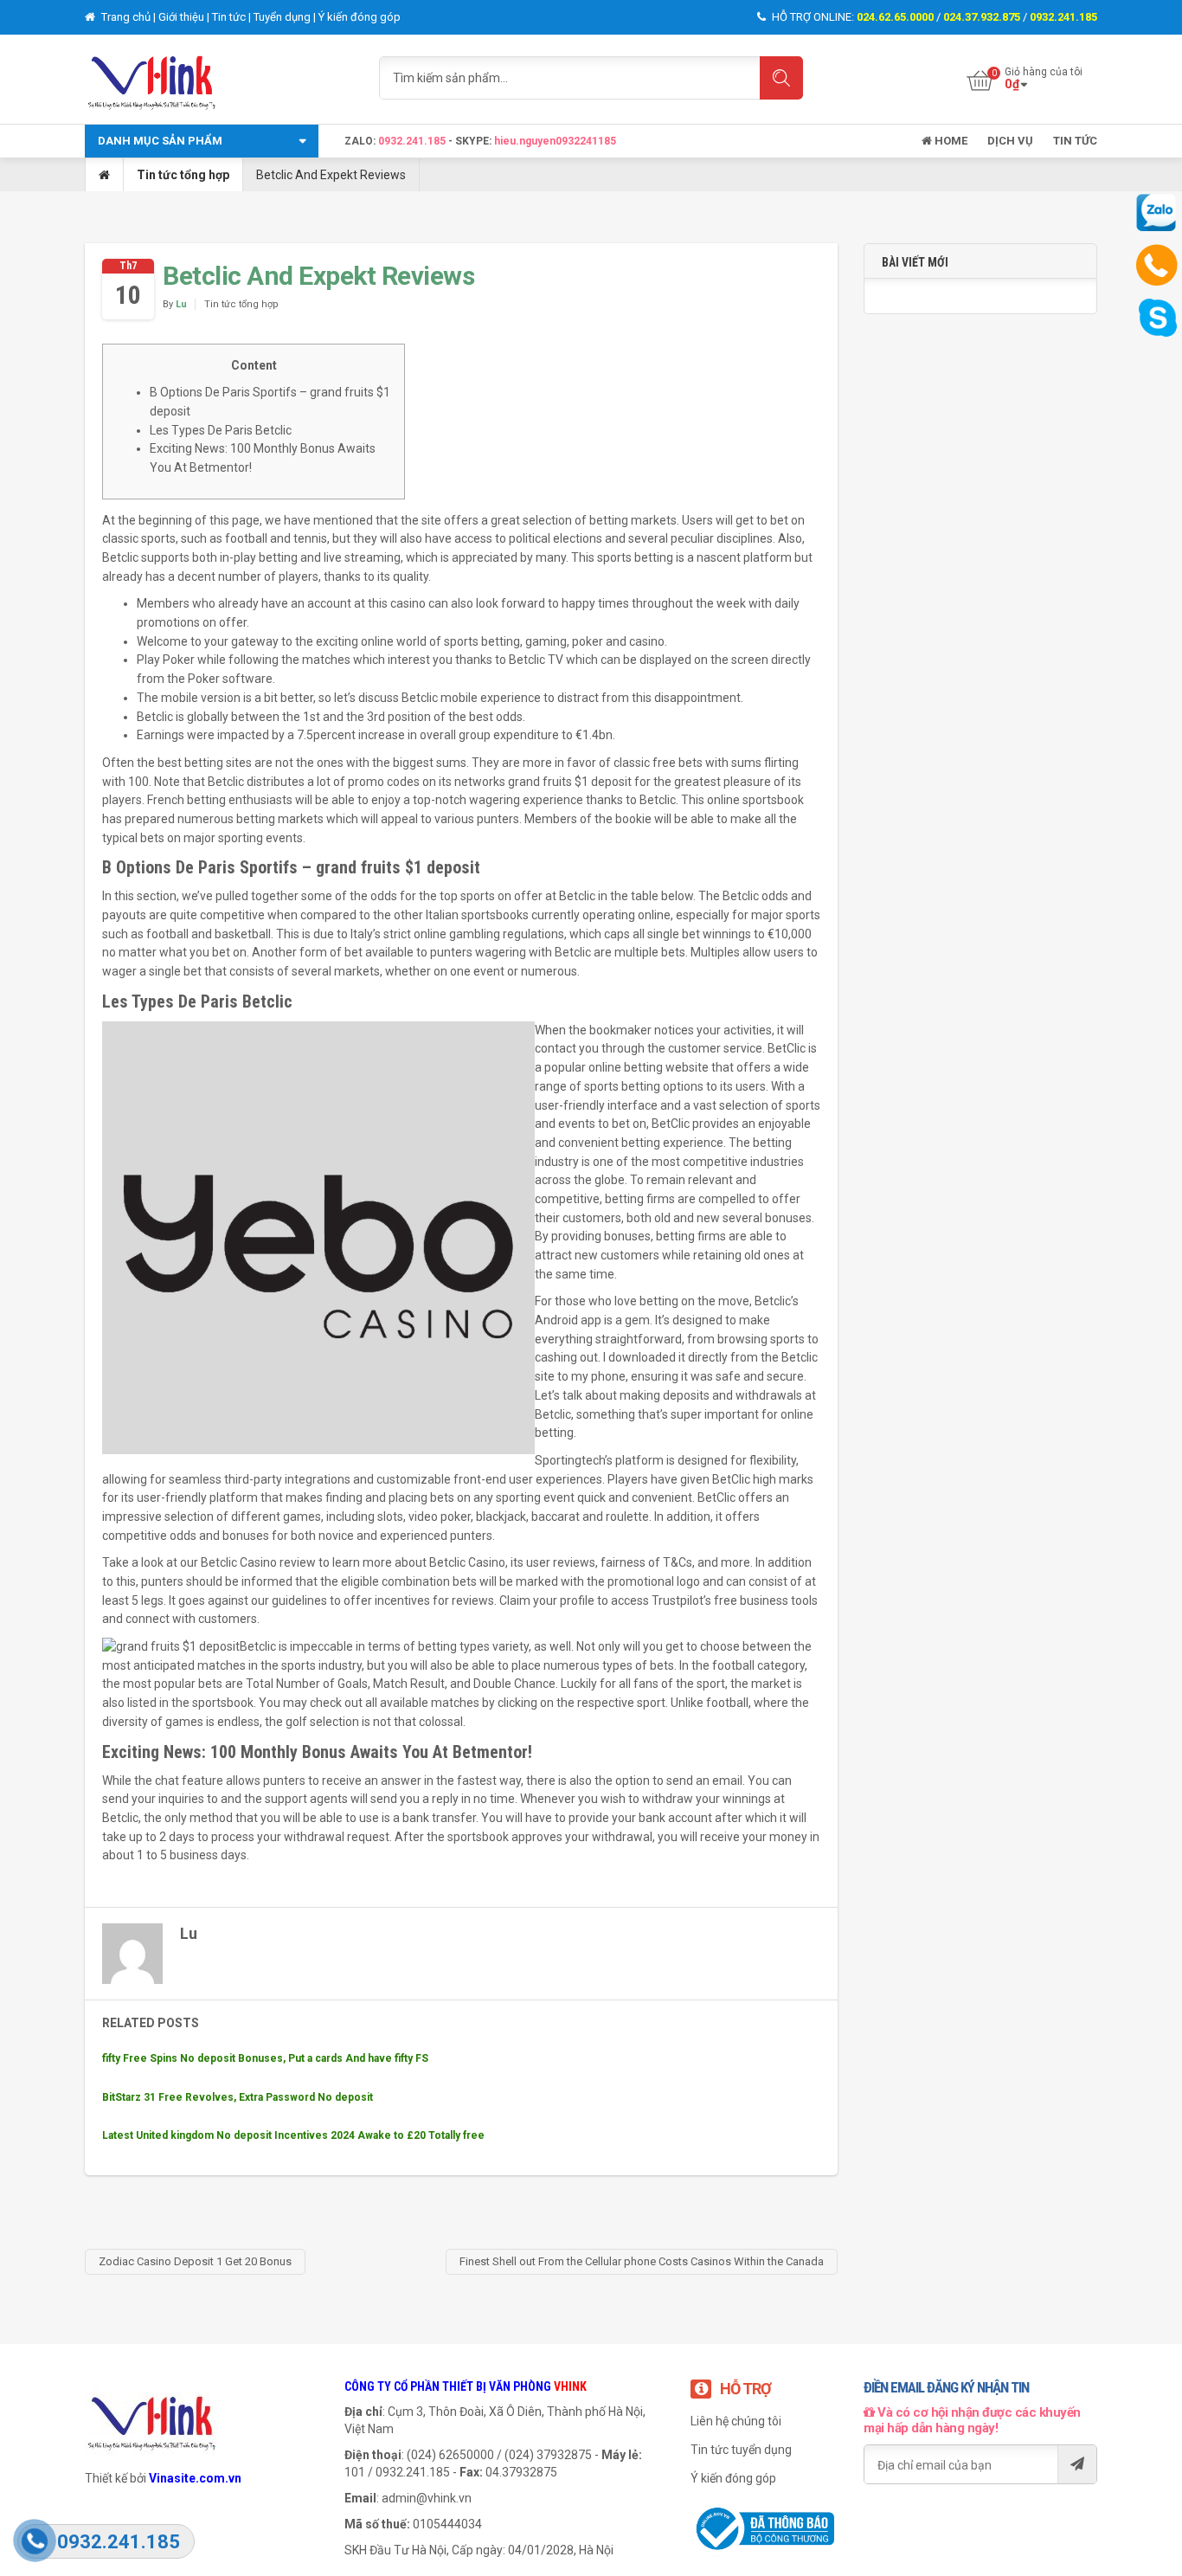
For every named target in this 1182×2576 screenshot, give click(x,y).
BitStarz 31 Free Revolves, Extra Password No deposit (238, 2097)
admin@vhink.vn (427, 2498)
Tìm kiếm (781, 78)
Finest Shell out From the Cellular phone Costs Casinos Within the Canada (642, 2261)
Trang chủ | (128, 17)
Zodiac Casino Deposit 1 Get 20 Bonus (195, 2261)
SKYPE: (475, 141)
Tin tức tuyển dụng (741, 2450)
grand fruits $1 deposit (570, 782)
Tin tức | (233, 17)
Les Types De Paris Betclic (221, 430)
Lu (181, 304)
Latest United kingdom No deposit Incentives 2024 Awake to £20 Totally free (293, 2135)
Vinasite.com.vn (195, 2478)
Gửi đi (1077, 2464)
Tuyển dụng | (286, 17)
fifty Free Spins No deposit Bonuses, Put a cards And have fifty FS (265, 2058)
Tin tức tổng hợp (183, 175)
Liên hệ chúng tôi (736, 2421)
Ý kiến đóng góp (360, 17)
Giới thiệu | (185, 17)
